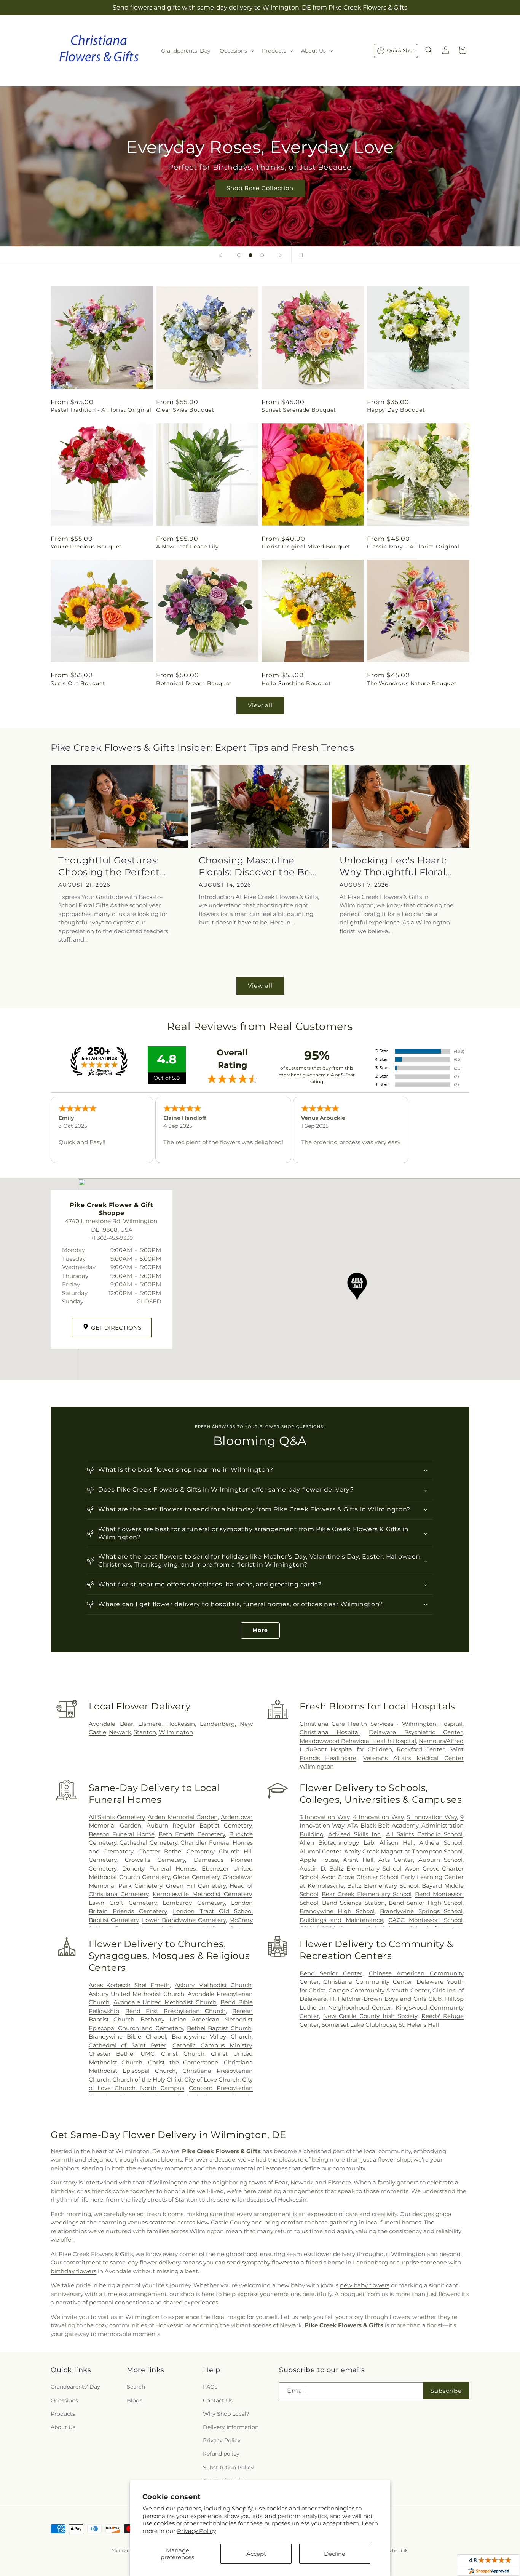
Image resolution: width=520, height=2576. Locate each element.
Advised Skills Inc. (355, 1834)
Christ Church (183, 2054)
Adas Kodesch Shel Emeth (129, 1985)
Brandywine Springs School (421, 1911)
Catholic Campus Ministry (212, 2045)
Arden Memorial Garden (183, 1817)
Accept (256, 2554)
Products (63, 2414)
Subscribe (446, 2391)
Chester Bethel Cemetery (176, 1851)
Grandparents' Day (75, 2387)
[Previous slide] (220, 255)
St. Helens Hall (419, 2025)
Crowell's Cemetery (155, 1860)
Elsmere (150, 1724)
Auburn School (440, 1860)
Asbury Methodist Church (213, 1985)
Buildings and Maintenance (341, 1920)
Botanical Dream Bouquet (194, 683)
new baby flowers (365, 2285)
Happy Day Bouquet (396, 410)
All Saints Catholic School (424, 1834)
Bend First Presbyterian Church (175, 2011)
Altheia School (441, 1843)
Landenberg (217, 1724)
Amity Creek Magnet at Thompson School (403, 1851)
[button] (236, 51)
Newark (120, 1732)
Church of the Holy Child (147, 2080)
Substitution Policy (228, 2467)
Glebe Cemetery (196, 1877)
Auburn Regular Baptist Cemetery (199, 1825)
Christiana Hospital (330, 1732)
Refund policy (221, 2454)
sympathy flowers (267, 2262)
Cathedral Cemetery (148, 1843)
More (260, 1630)
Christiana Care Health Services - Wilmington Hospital (381, 1724)
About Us (63, 2427)
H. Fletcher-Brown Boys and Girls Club (386, 1999)
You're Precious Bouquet (86, 547)
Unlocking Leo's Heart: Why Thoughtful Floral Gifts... (393, 866)
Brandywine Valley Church (212, 2036)
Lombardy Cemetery (194, 1903)
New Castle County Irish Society (370, 2016)
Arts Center (396, 1860)
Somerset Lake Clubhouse (359, 2025)
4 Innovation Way (378, 1817)
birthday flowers (73, 2271)
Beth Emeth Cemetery (192, 1834)
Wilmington (176, 1732)
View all (260, 705)
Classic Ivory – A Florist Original (413, 547)
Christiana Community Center (368, 1982)
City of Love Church (212, 2080)
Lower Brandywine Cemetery (184, 1920)
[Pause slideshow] (300, 255)
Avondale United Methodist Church (165, 2002)
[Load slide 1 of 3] (239, 255)
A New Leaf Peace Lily (187, 547)
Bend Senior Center (331, 1973)
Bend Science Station (353, 1903)
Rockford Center (421, 1749)
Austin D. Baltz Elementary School (350, 1868)
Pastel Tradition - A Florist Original (101, 410)
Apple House (319, 1860)
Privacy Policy (196, 2531)
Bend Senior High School (426, 1903)
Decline (335, 2554)
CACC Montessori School (425, 1920)
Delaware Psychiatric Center (416, 1732)
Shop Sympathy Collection (260, 199)
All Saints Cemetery (117, 1817)
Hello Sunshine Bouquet (296, 683)
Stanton (145, 1732)
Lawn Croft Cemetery (123, 1903)
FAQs (210, 2387)
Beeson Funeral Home (122, 1834)
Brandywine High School (337, 1911)
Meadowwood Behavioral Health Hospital (358, 1741)
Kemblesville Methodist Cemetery (202, 1894)
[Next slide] (281, 255)
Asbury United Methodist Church (136, 1994)
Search (136, 2387)
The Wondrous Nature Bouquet (412, 683)
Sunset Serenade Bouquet (299, 410)
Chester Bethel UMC (122, 2054)
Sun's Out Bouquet (78, 683)
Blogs (135, 2400)
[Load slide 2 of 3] (250, 255)
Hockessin (181, 1724)
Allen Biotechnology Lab (337, 1843)
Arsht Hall (358, 1860)
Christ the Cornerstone (183, 2062)
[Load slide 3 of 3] (262, 255)
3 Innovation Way (325, 1817)
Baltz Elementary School (383, 1886)
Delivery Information (231, 2427)
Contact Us (218, 2400)
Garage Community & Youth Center (379, 1990)
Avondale (102, 1724)
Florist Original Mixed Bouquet (306, 547)
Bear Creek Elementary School (366, 1894)
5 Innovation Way (432, 1817)
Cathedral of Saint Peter (128, 2045)
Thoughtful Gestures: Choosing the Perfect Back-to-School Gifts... (110, 866)
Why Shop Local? (226, 2414)
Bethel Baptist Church (219, 2028)
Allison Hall (397, 1843)
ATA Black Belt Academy (383, 1825)
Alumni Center (321, 1851)
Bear (127, 1724)
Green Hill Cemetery (196, 1886)
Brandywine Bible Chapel (127, 2036)
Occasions (64, 2400)
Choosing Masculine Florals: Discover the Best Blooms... (259, 866)
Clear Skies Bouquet (185, 410)
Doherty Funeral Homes (159, 1868)
